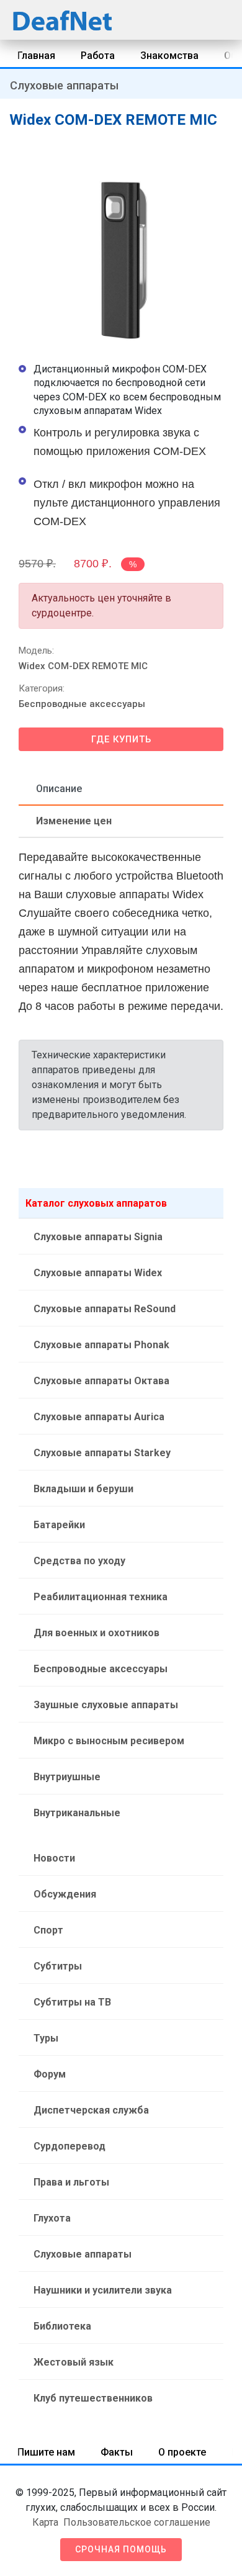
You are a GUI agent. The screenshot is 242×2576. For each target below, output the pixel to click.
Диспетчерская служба (91, 2110)
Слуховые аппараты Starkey (102, 1453)
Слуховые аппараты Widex (98, 1273)
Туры (46, 2038)
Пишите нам (46, 2452)
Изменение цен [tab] (74, 821)
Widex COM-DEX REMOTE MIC (83, 666)
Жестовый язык (74, 2362)
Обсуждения (65, 1894)
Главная (36, 56)
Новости (54, 1858)
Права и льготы (71, 2182)
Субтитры (58, 1966)
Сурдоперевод (69, 2146)
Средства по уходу (79, 1561)
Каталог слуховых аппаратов (96, 1203)
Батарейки (59, 1525)
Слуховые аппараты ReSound (105, 1309)
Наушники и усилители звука (103, 2290)
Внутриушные (67, 1777)
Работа (98, 56)
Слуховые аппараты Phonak (101, 1345)
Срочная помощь (121, 2549)
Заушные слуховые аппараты (106, 1705)
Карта (45, 2522)
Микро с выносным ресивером (109, 1741)
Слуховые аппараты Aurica (99, 1417)
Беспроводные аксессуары (82, 704)
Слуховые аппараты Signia (98, 1237)
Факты (117, 2452)
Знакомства (169, 56)
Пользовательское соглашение (137, 2522)
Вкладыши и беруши (83, 1489)
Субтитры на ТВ (72, 2002)
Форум (50, 2074)
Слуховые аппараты (64, 85)
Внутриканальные (77, 1813)
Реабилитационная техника (101, 1597)
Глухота (52, 2218)
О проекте (182, 2452)
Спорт (48, 1930)
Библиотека (62, 2326)
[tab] (121, 790)
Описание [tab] (59, 789)
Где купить (121, 739)
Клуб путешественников (93, 2398)
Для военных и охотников (96, 1633)
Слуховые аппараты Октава (101, 1381)
